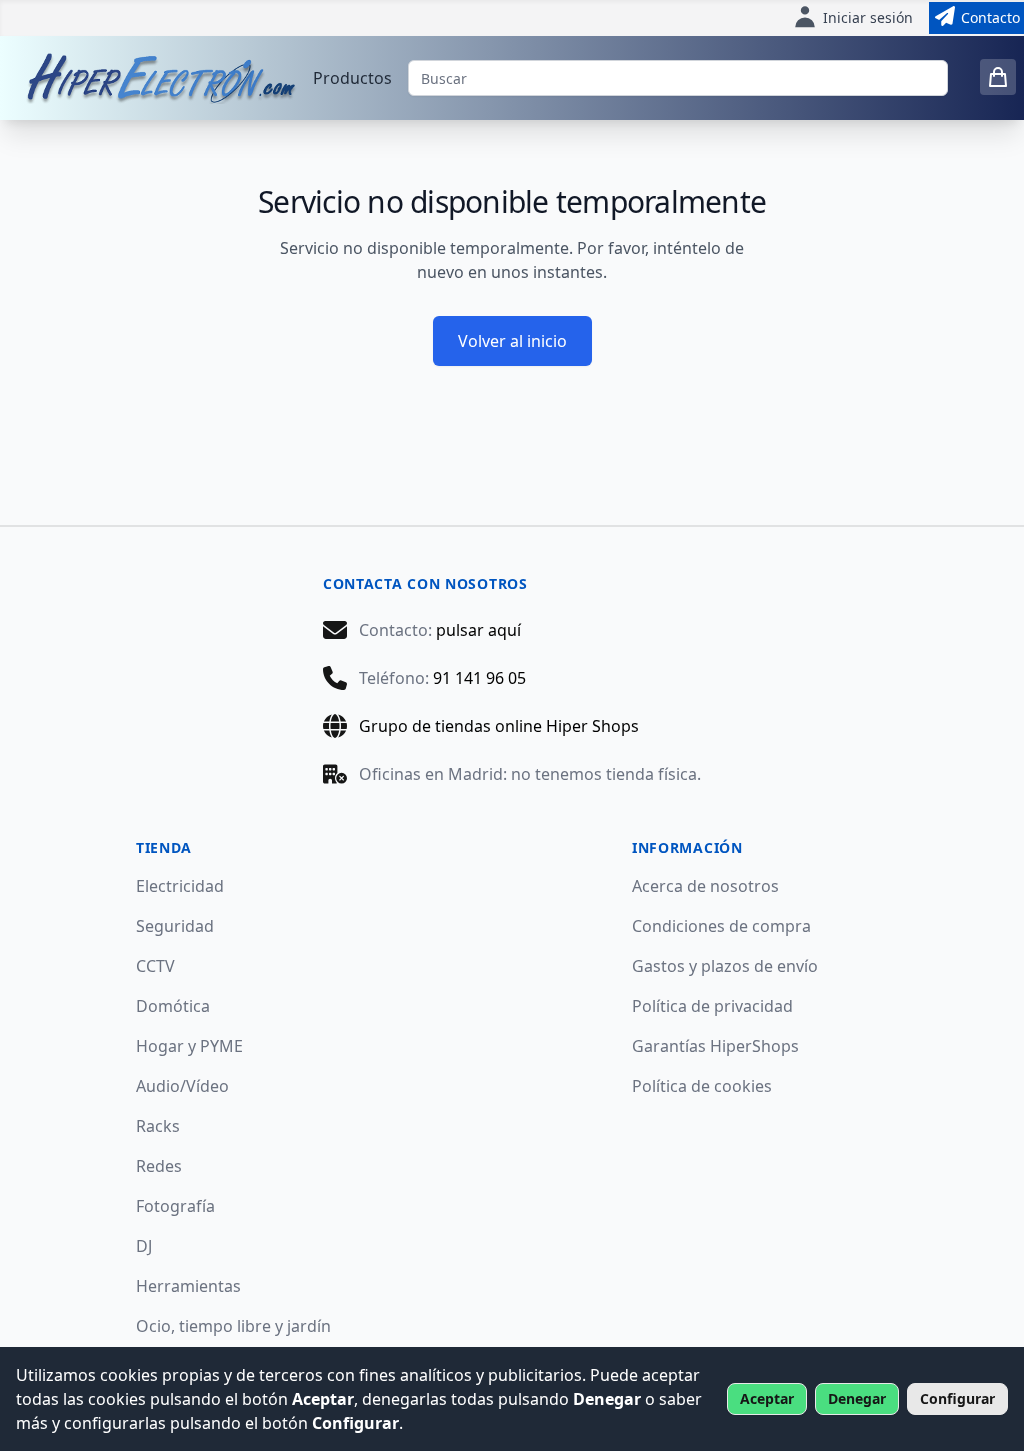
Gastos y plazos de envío (725, 966)
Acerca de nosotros (705, 886)
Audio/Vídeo (182, 1086)
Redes (159, 1166)
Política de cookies (702, 1086)
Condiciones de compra (721, 926)
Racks (158, 1126)
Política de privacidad (712, 1006)
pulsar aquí (478, 630)
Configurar (957, 1398)
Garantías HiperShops (715, 1046)
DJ (144, 1246)
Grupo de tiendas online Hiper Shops (499, 726)
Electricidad (180, 886)
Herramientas (188, 1286)
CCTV (155, 966)
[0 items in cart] (998, 77)
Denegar (857, 1398)
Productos (352, 78)
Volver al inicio (512, 341)
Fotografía (175, 1206)
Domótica (173, 1006)
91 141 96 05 (479, 678)
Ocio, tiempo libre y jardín (233, 1326)
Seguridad (175, 926)
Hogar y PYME (189, 1046)
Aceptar (767, 1398)
